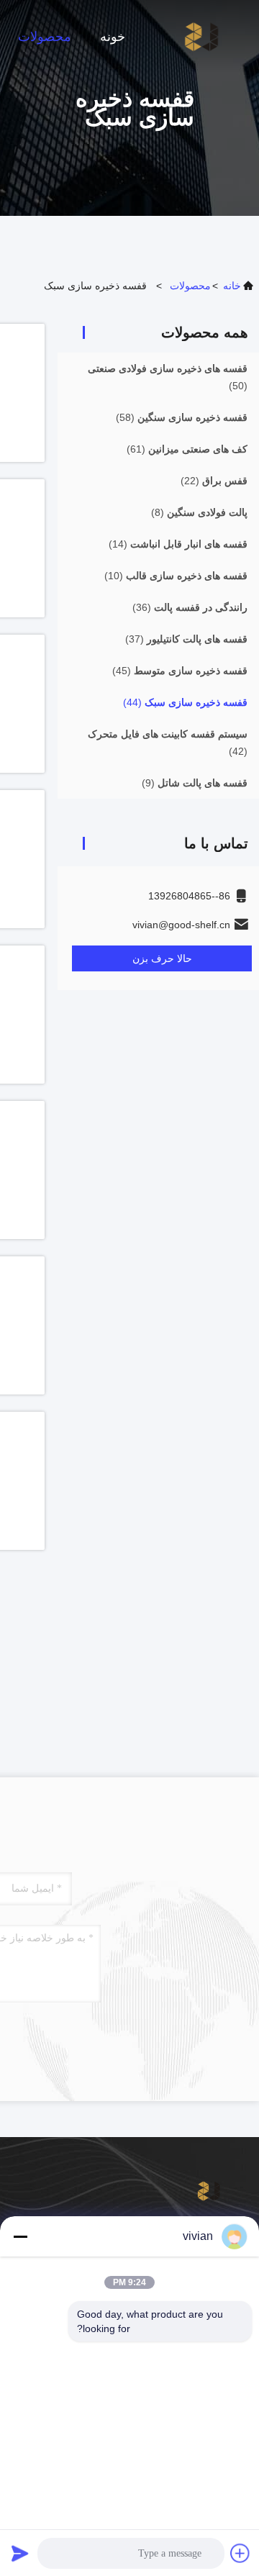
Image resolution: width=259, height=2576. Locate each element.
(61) (187, 449)
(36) (190, 607)
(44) (185, 702)
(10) (176, 576)
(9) (195, 783)
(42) (168, 743)
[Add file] (240, 2553)
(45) (180, 671)
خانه (232, 286)
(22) (214, 481)
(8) (199, 512)
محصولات (45, 37)
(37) (186, 639)
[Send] (20, 2553)
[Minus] (20, 2236)
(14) (178, 544)
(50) (168, 377)
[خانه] (201, 36)
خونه (113, 37)
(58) (182, 417)
